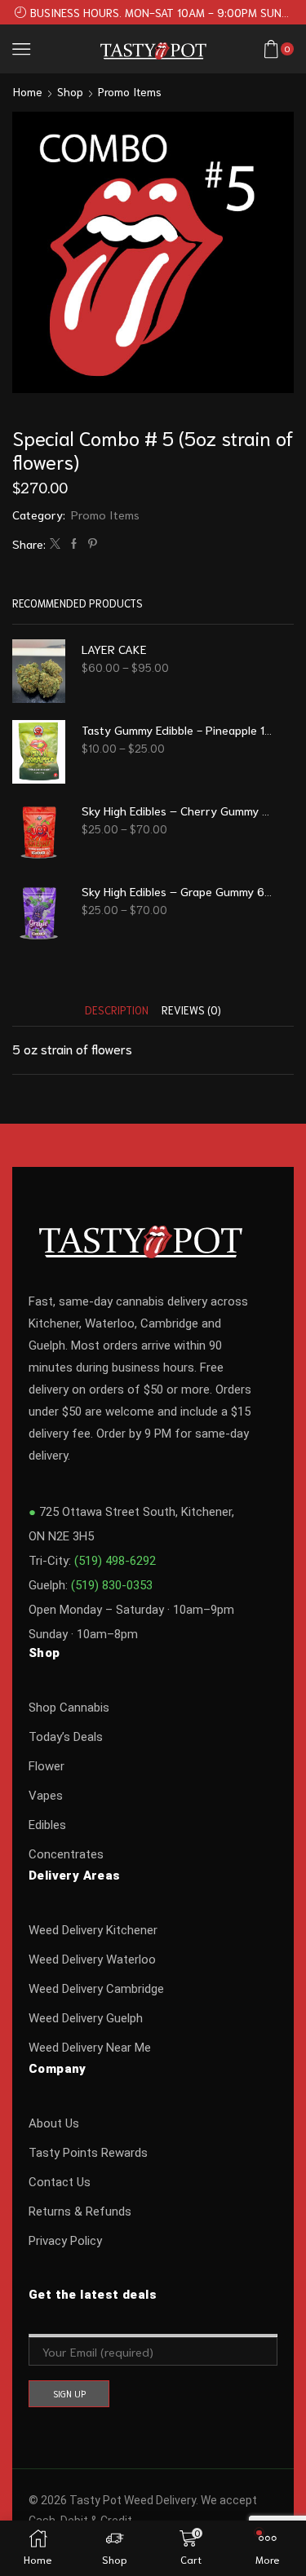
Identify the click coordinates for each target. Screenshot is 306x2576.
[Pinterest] (91, 543)
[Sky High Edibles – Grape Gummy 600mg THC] (39, 913)
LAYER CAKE (114, 649)
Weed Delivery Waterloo (92, 1960)
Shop (70, 91)
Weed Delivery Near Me (90, 2048)
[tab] (117, 1010)
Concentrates (66, 1854)
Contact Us (60, 2182)
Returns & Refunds (80, 2211)
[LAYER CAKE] (39, 671)
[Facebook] (74, 543)
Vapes (46, 1796)
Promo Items (130, 91)
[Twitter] (55, 543)
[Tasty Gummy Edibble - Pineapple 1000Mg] (39, 752)
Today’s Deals (66, 1737)
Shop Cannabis (69, 1708)
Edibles (47, 1825)
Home (28, 91)
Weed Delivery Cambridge (96, 1989)
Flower (47, 1766)
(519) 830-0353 (112, 1585)
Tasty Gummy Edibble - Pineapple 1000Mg (177, 729)
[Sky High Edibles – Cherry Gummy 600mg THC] (39, 833)
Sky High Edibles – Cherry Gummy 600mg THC (177, 810)
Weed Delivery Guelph (86, 2018)
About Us (54, 2123)
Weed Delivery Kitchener (93, 1930)
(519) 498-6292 (115, 1561)
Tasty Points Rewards (88, 2153)
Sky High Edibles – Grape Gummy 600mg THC (177, 891)
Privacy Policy (65, 2241)
